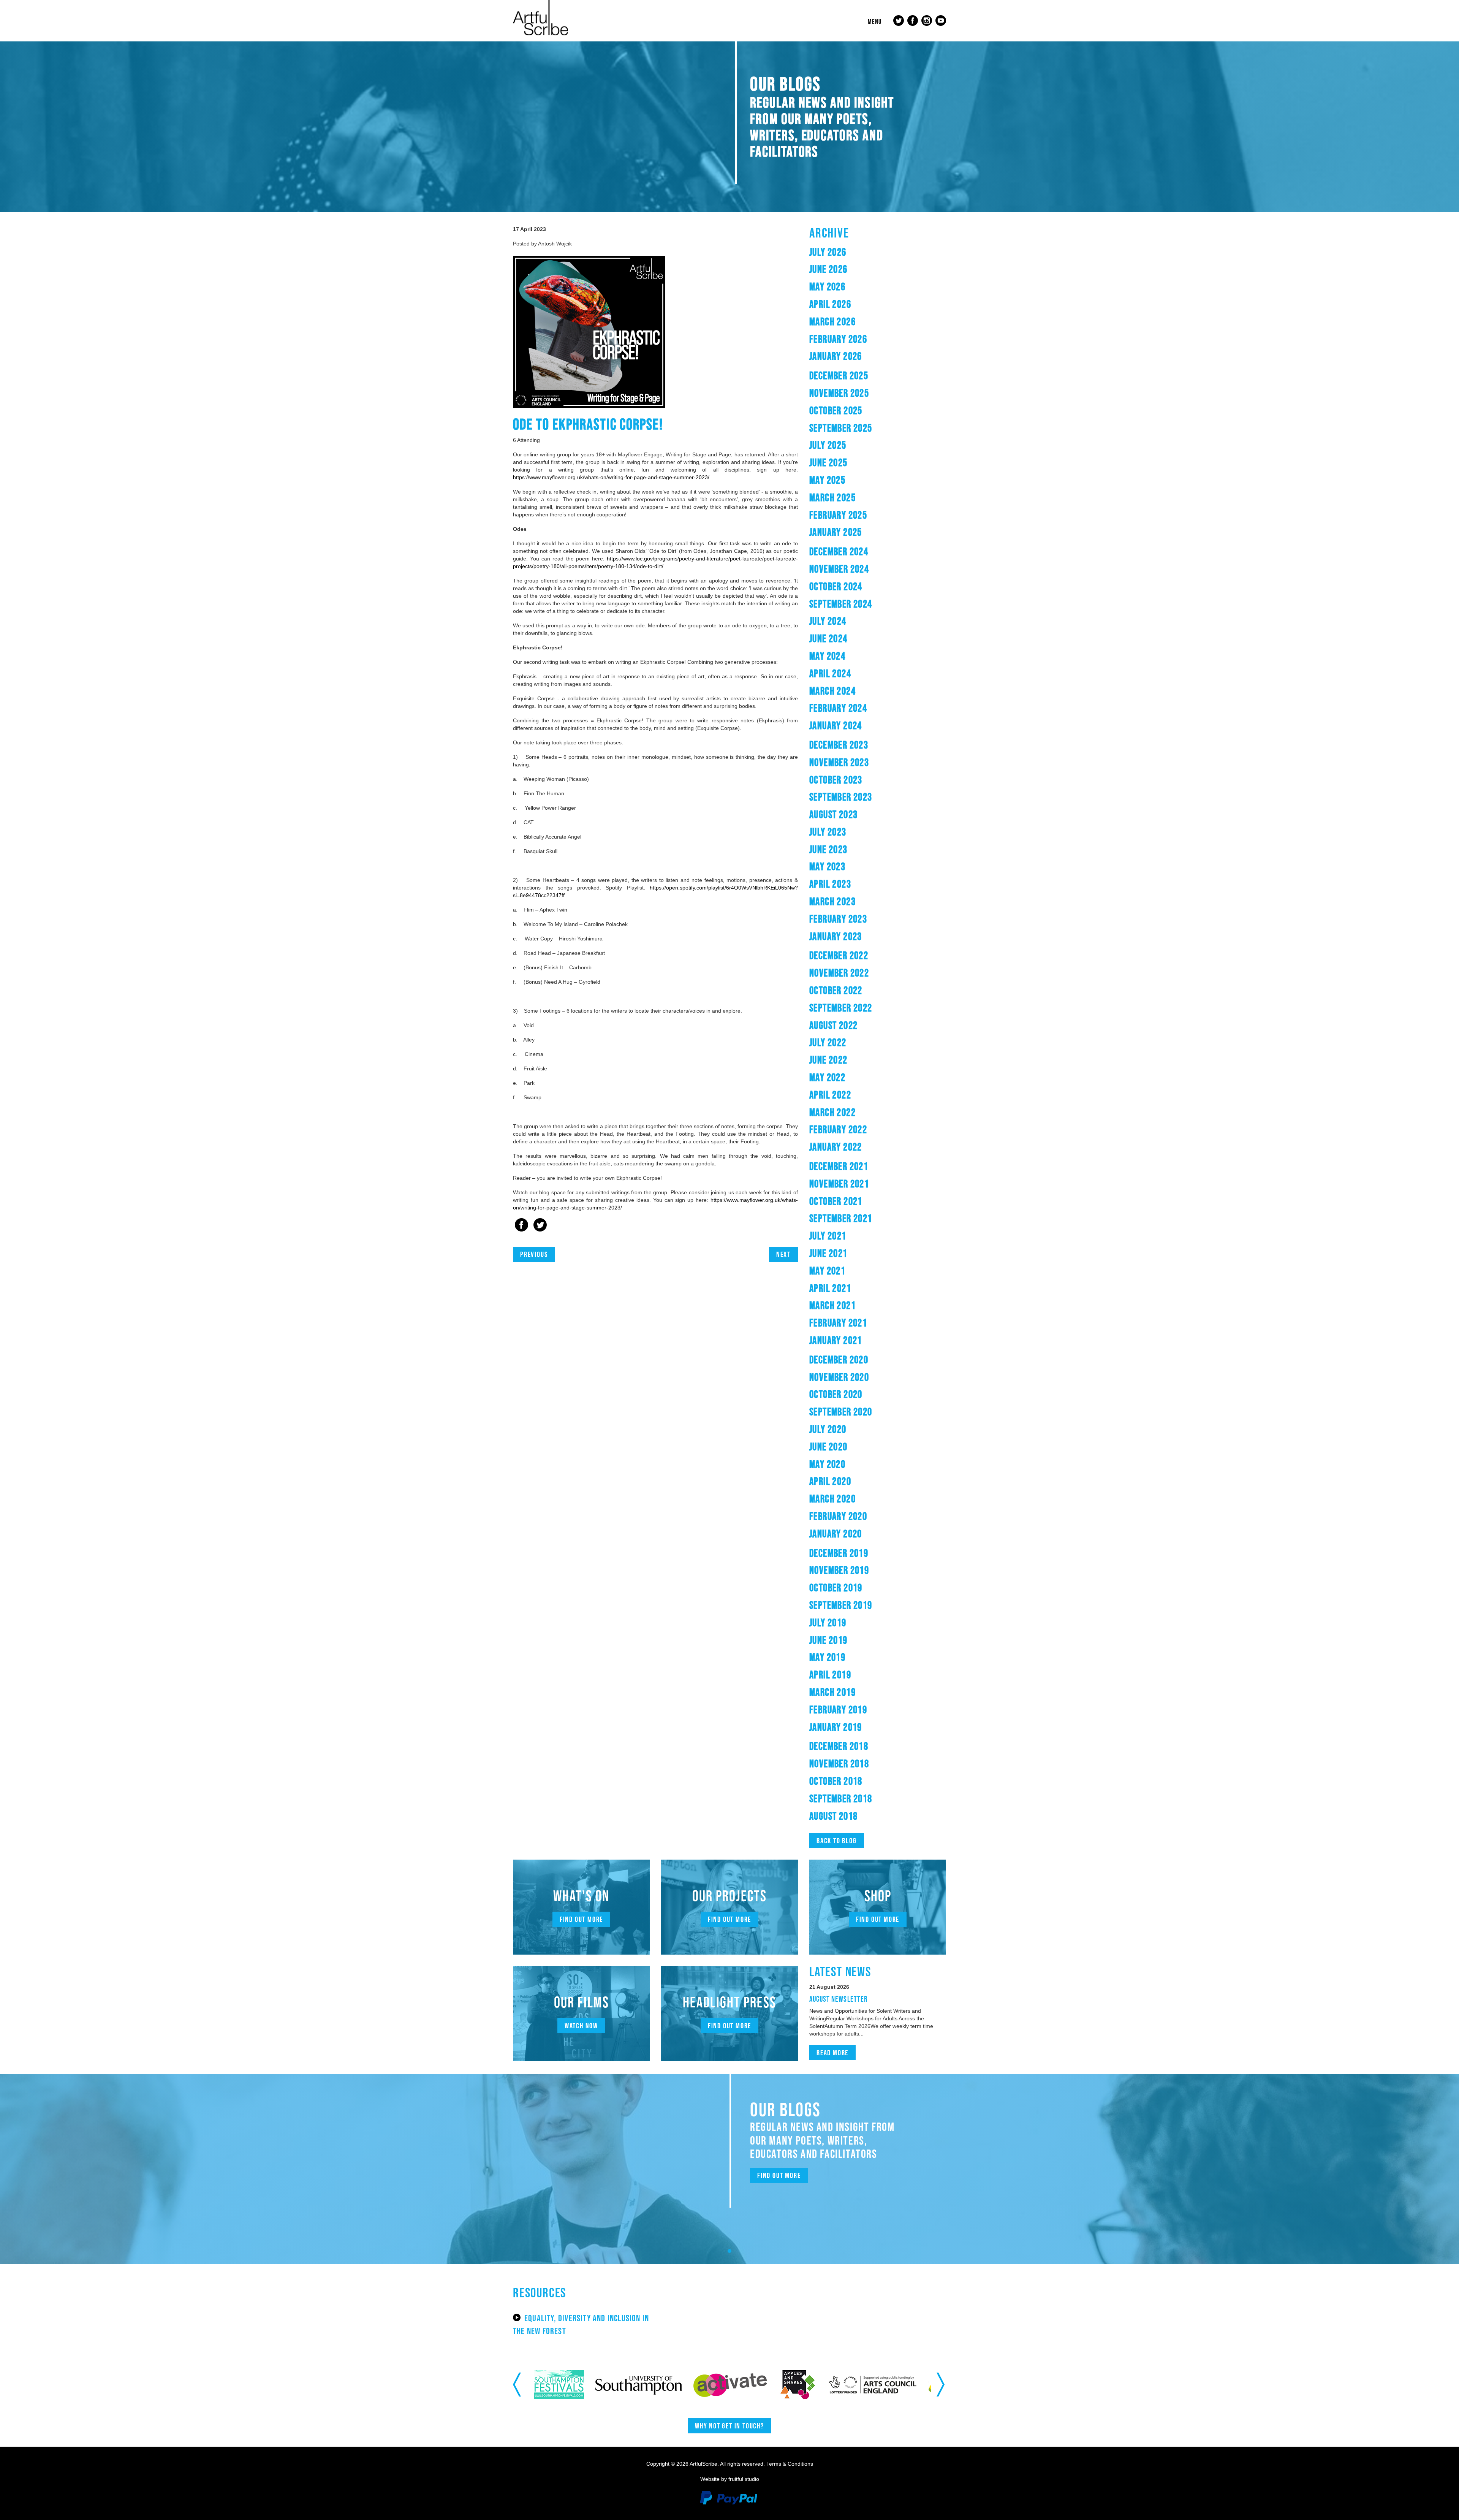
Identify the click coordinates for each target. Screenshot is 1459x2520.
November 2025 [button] (839, 393)
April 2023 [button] (830, 884)
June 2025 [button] (828, 462)
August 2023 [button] (833, 814)
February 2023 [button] (838, 919)
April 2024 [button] (830, 673)
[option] (553, 2385)
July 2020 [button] (828, 1429)
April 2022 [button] (830, 1095)
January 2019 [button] (836, 1727)
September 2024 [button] (841, 604)
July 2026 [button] (828, 252)
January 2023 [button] (836, 936)
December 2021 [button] (839, 1166)
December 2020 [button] (839, 1360)
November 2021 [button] (839, 1184)
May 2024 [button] (827, 656)
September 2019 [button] (841, 1605)
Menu (875, 22)
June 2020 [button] (828, 1447)
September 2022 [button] (841, 1008)
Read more (832, 2053)
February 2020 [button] (838, 1516)
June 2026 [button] (828, 269)
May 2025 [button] (827, 480)
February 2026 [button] (838, 339)
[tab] (878, 252)
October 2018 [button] (836, 1781)
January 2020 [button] (836, 1534)
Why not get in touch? (729, 2426)
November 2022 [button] (839, 973)
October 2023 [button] (836, 780)
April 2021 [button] (830, 1288)
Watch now (581, 2026)
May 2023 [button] (827, 866)
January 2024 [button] (836, 725)
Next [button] (941, 2384)
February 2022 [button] (838, 1129)
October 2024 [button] (836, 586)
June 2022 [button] (828, 1060)
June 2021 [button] (828, 1253)
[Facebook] (521, 1226)
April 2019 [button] (830, 1675)
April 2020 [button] (830, 1481)
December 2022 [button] (839, 955)
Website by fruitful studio (730, 2479)
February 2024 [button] (838, 708)
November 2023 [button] (839, 762)
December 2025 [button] (839, 375)
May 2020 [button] (827, 1464)
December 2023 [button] (839, 745)
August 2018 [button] (833, 1816)
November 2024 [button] (839, 569)
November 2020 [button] (839, 1377)
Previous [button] (518, 2384)
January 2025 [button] (836, 532)
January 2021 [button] (836, 1340)
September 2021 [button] (841, 1218)
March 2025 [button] (832, 497)
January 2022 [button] (836, 1147)
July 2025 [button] (828, 445)
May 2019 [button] (827, 1657)
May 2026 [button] (827, 287)
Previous (534, 1254)
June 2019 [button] (828, 1640)
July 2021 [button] (828, 1236)
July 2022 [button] (828, 1042)
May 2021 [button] (827, 1271)
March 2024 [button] (832, 691)
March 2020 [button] (832, 1499)
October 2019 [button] (836, 1588)
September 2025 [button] (841, 428)
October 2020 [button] (836, 1394)
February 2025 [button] (838, 515)
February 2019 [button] (838, 1710)
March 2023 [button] (832, 901)
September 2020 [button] (841, 1412)
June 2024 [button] (828, 638)
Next (783, 1254)
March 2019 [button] (832, 1692)
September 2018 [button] (841, 1798)
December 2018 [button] (839, 1746)
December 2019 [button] (839, 1553)
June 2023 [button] (828, 849)
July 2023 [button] (828, 832)
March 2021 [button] (832, 1305)
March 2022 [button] (832, 1112)
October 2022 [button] (836, 990)
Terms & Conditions (790, 2464)
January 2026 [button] (836, 356)
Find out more (581, 1919)
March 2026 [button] (832, 321)
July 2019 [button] (828, 1622)
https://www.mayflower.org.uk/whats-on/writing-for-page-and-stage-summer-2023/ (612, 477)
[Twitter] (540, 1226)
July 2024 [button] (828, 621)
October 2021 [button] (836, 1201)
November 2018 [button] (839, 1763)
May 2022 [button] (827, 1077)
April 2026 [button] (830, 304)
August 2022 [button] (833, 1025)
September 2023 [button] (841, 797)
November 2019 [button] (839, 1570)
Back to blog (837, 1841)
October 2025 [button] (836, 410)
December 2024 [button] (839, 551)
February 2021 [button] (838, 1323)
